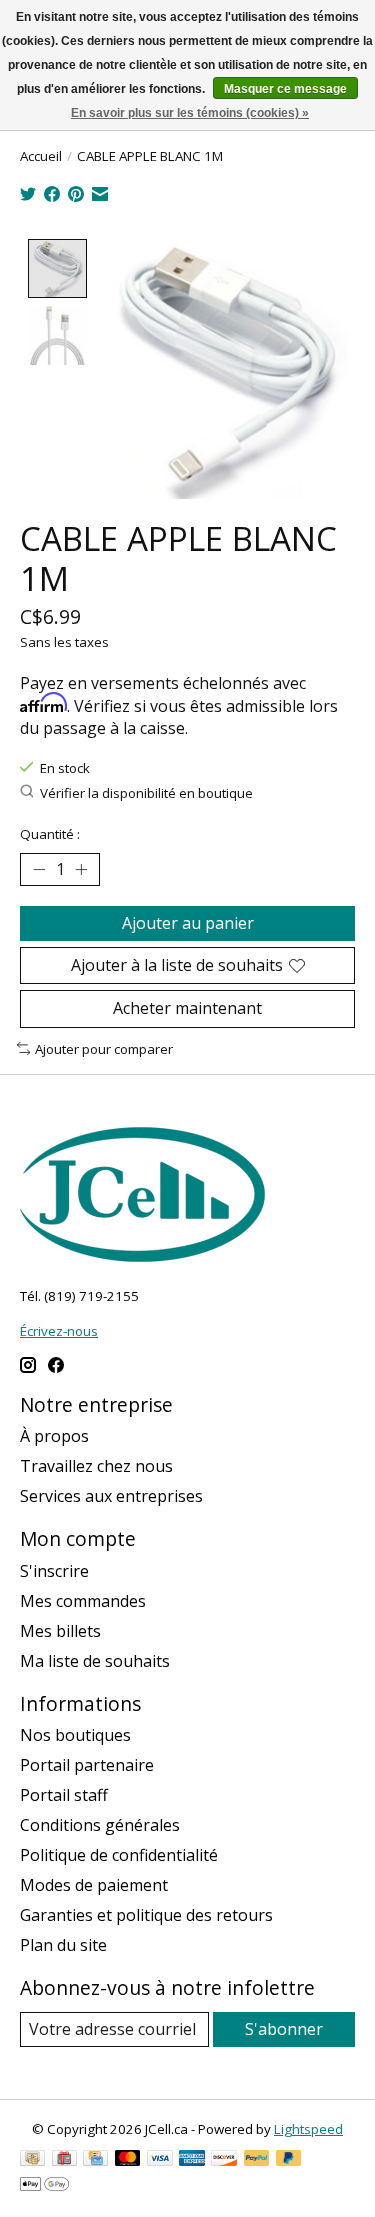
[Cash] (32, 2160)
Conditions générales (100, 1825)
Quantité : (50, 834)
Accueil (41, 156)
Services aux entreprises (111, 1496)
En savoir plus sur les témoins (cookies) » (190, 113)
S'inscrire (54, 1571)
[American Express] (192, 2160)
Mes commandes (83, 1601)
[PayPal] (257, 2160)
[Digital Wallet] (44, 2186)
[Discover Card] (224, 2160)
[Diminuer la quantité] (39, 870)
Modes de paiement (94, 1885)
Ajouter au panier (188, 923)
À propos (54, 1436)
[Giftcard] (64, 2160)
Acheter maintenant (187, 1008)
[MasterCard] (128, 2160)
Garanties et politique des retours (146, 1915)
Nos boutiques (75, 1735)
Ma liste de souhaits (95, 1661)
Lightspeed (308, 2129)
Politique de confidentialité (119, 1855)
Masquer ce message (285, 89)
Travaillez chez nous (96, 1466)
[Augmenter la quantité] (81, 870)
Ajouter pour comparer (104, 1049)
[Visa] (160, 2160)
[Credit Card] (95, 2160)
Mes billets (60, 1631)
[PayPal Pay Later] (289, 2160)
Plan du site (63, 1945)
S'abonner (284, 2029)
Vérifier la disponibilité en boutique (146, 793)
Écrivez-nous (59, 1331)
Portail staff (64, 1795)
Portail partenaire (87, 1765)
